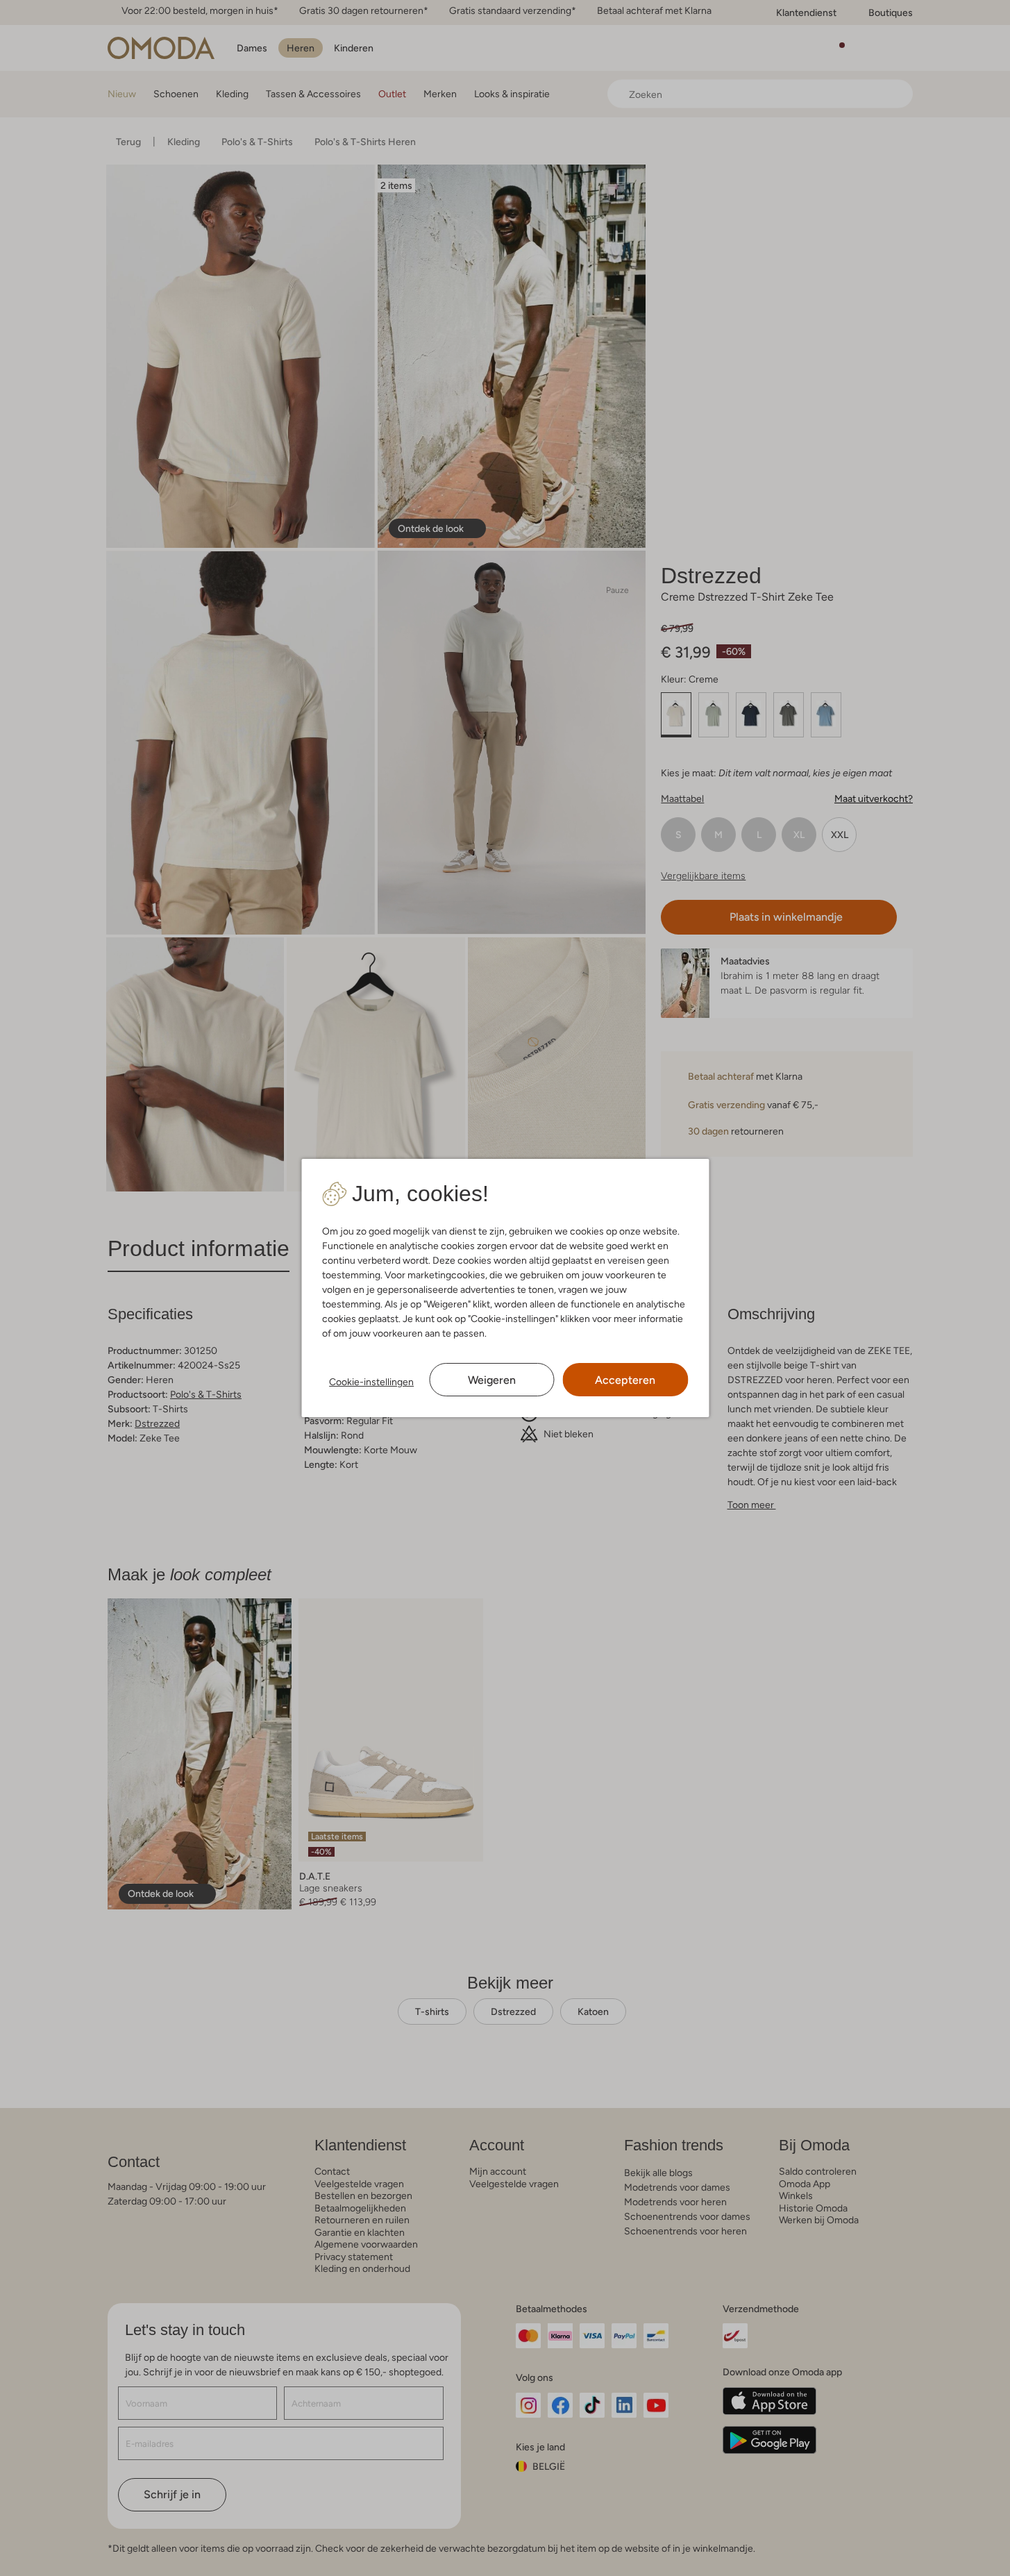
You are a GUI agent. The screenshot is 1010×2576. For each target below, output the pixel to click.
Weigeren (492, 1380)
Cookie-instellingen (371, 1382)
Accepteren (625, 1380)
